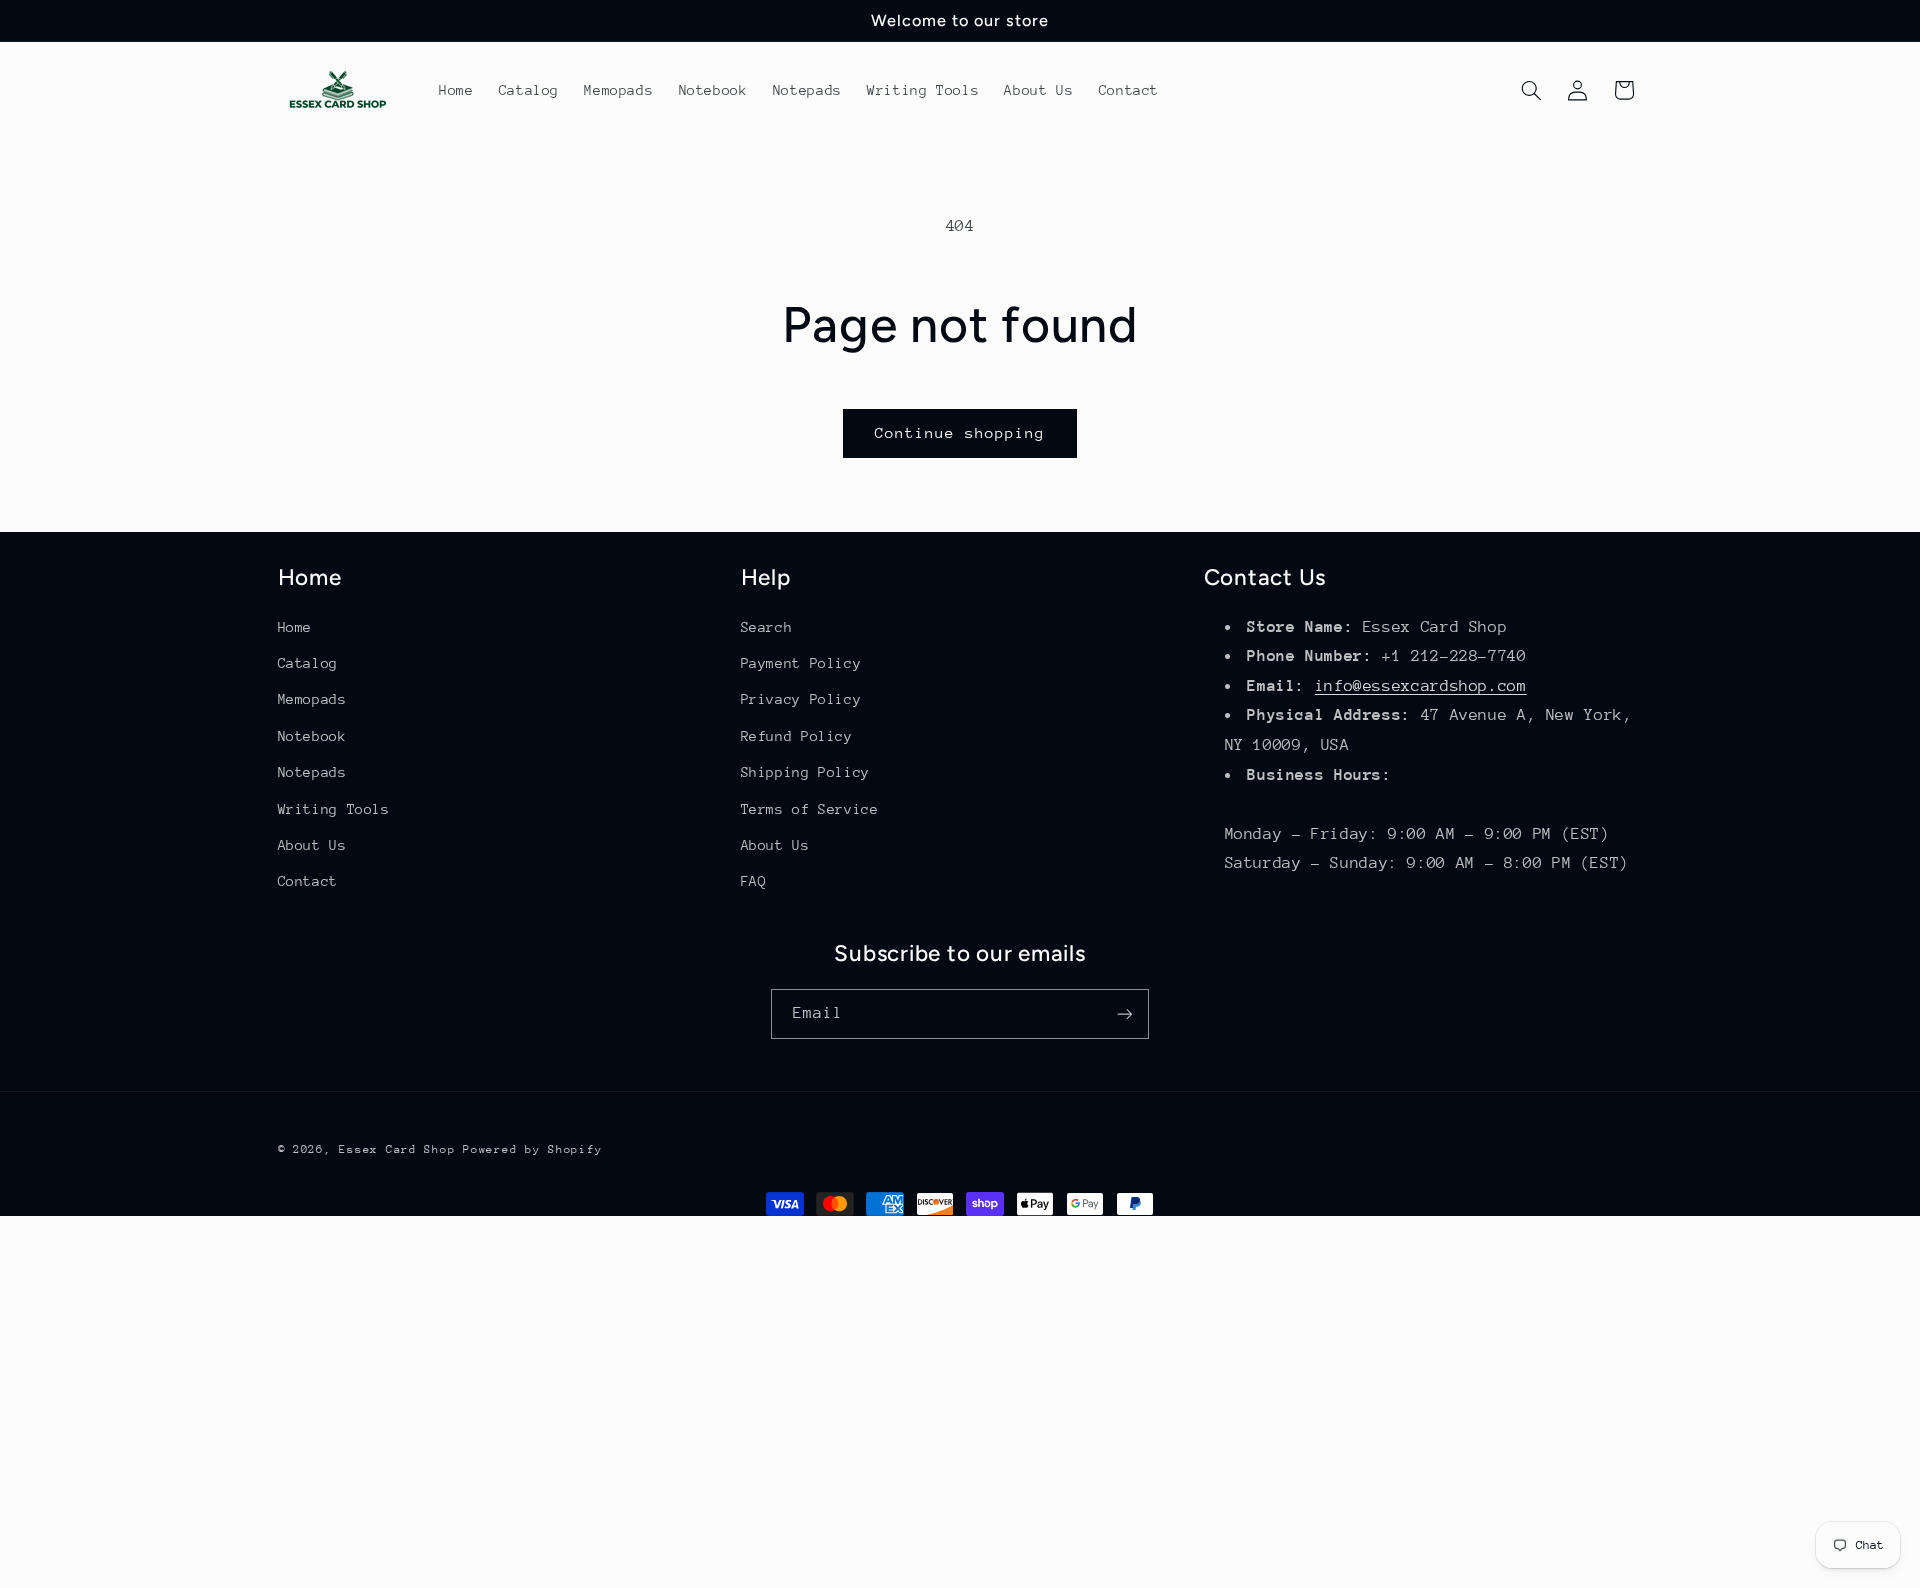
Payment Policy (801, 663)
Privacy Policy (801, 699)
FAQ (754, 881)
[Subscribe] (1125, 1013)
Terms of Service (810, 809)
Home (295, 627)
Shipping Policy (805, 772)
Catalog (308, 663)
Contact (308, 881)
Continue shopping (960, 432)
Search (767, 627)
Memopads (312, 699)
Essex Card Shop (397, 1149)
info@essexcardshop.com (1421, 686)
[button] (1531, 90)
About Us (312, 845)
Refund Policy (797, 736)
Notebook (312, 736)
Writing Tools (334, 809)
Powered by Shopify (532, 1149)
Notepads (312, 772)
